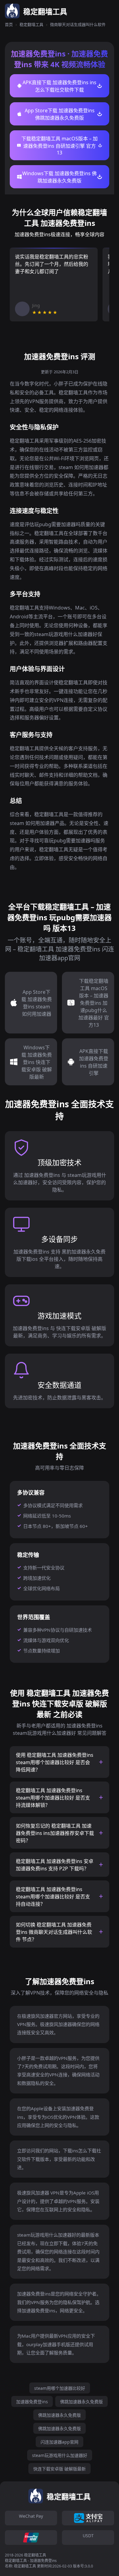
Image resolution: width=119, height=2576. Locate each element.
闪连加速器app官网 (60, 2442)
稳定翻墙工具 (31, 24)
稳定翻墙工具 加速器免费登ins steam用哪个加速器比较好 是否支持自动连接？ (53, 1897)
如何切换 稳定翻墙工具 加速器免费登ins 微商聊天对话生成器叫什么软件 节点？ (54, 1932)
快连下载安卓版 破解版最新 (60, 2469)
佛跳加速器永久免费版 (81, 2402)
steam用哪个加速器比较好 (60, 2388)
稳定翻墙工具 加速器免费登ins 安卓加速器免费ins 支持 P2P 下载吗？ (55, 1865)
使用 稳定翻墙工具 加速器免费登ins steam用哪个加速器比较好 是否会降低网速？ (55, 1762)
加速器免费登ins (32, 2402)
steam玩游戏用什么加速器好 (60, 2455)
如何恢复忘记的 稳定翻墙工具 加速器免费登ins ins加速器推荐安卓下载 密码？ (55, 1833)
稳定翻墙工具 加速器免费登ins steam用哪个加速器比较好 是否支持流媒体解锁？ (53, 1798)
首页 (9, 24)
